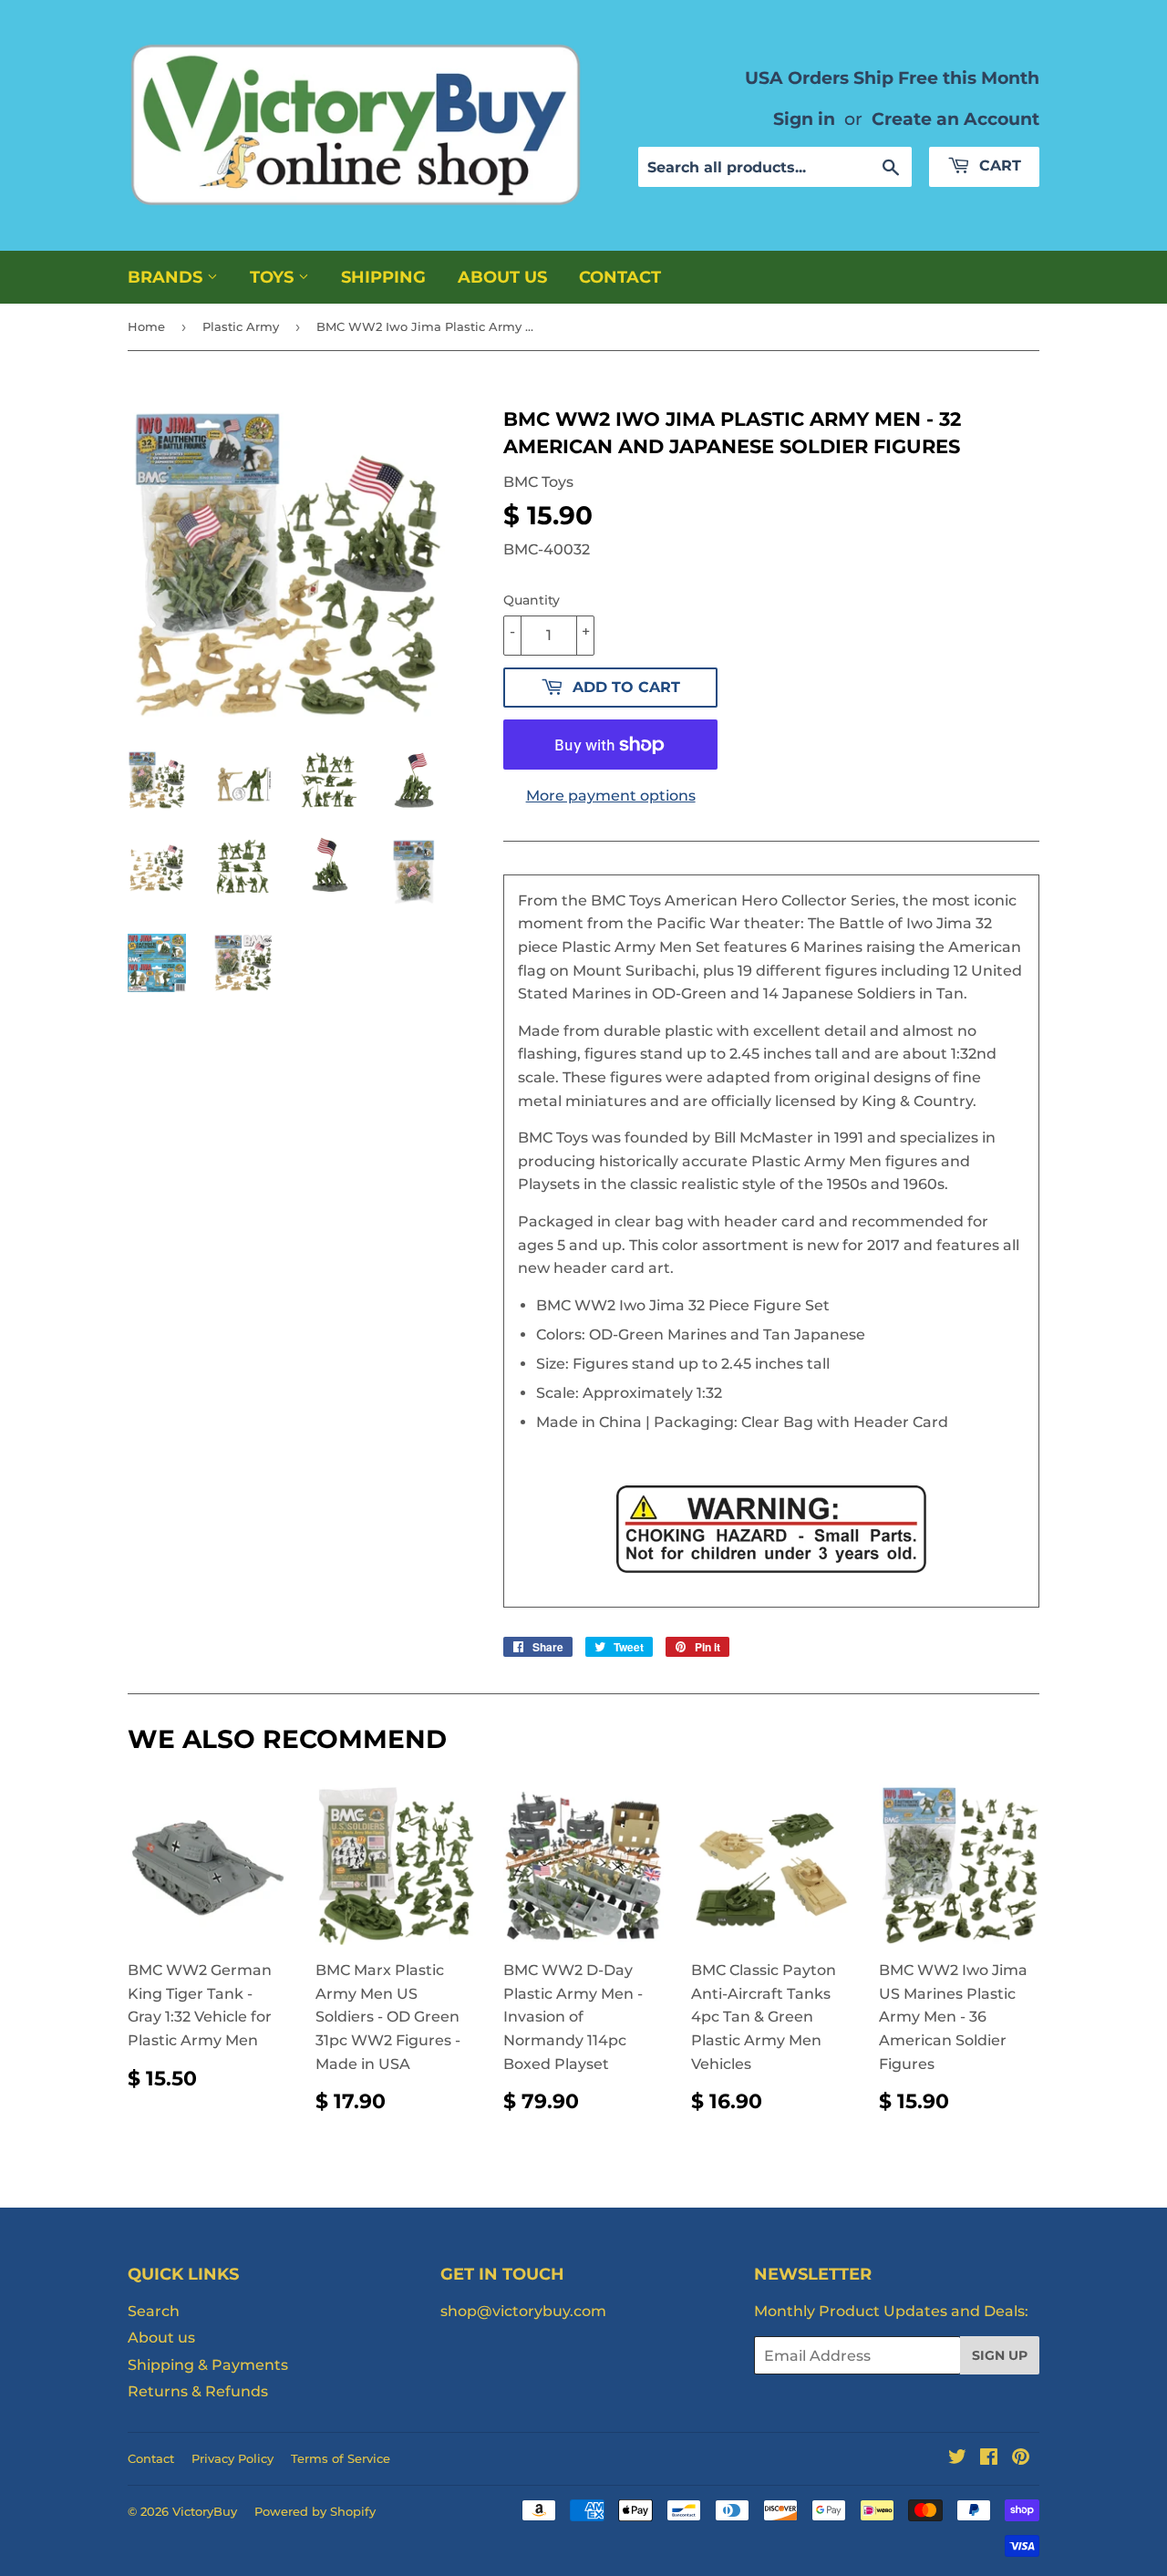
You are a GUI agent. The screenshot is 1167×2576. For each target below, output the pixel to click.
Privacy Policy (232, 2458)
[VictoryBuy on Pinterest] (1021, 2459)
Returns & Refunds (198, 2391)
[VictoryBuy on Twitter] (957, 2459)
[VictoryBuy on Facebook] (989, 2459)
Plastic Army (241, 326)
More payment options (611, 796)
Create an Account (955, 119)
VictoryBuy (205, 2511)
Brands (167, 277)
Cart (998, 166)
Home (146, 326)
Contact (620, 277)
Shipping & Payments (208, 2365)
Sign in (804, 119)
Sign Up (1000, 2355)
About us (502, 277)
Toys (274, 277)
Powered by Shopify (315, 2511)
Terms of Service (341, 2458)
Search (154, 2311)
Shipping (383, 277)
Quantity (532, 600)
